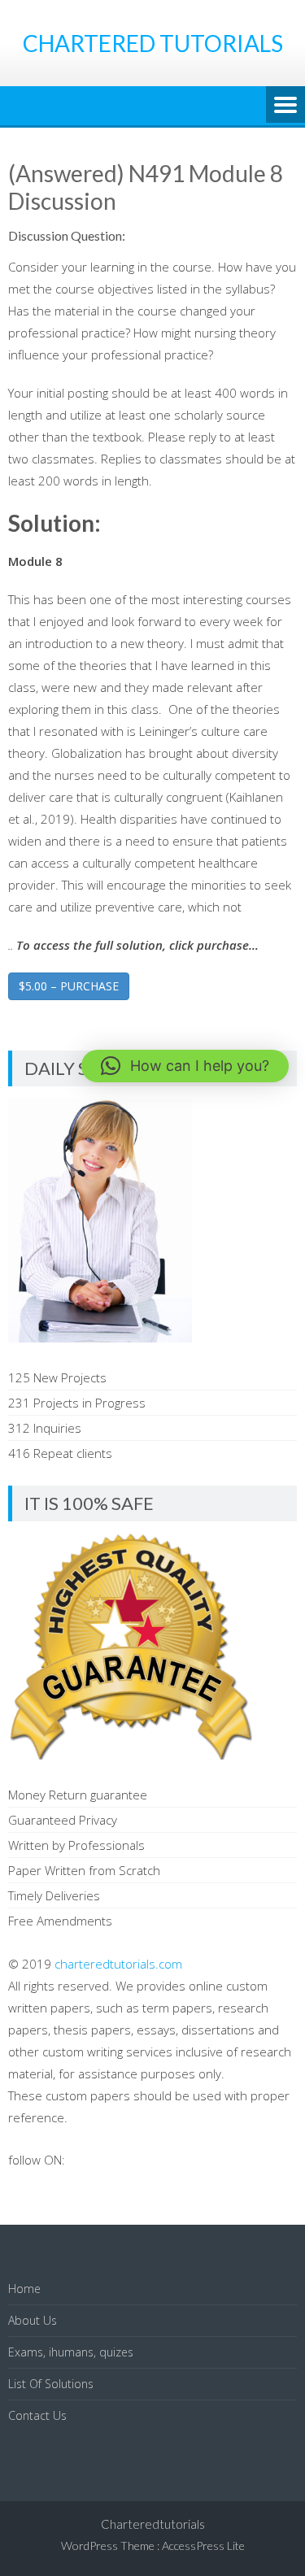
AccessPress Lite (203, 2546)
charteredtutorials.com (118, 1964)
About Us (33, 2320)
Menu (285, 106)
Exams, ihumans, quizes (71, 2352)
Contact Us (37, 2415)
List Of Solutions (51, 2384)
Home (24, 2289)
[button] (185, 1066)
